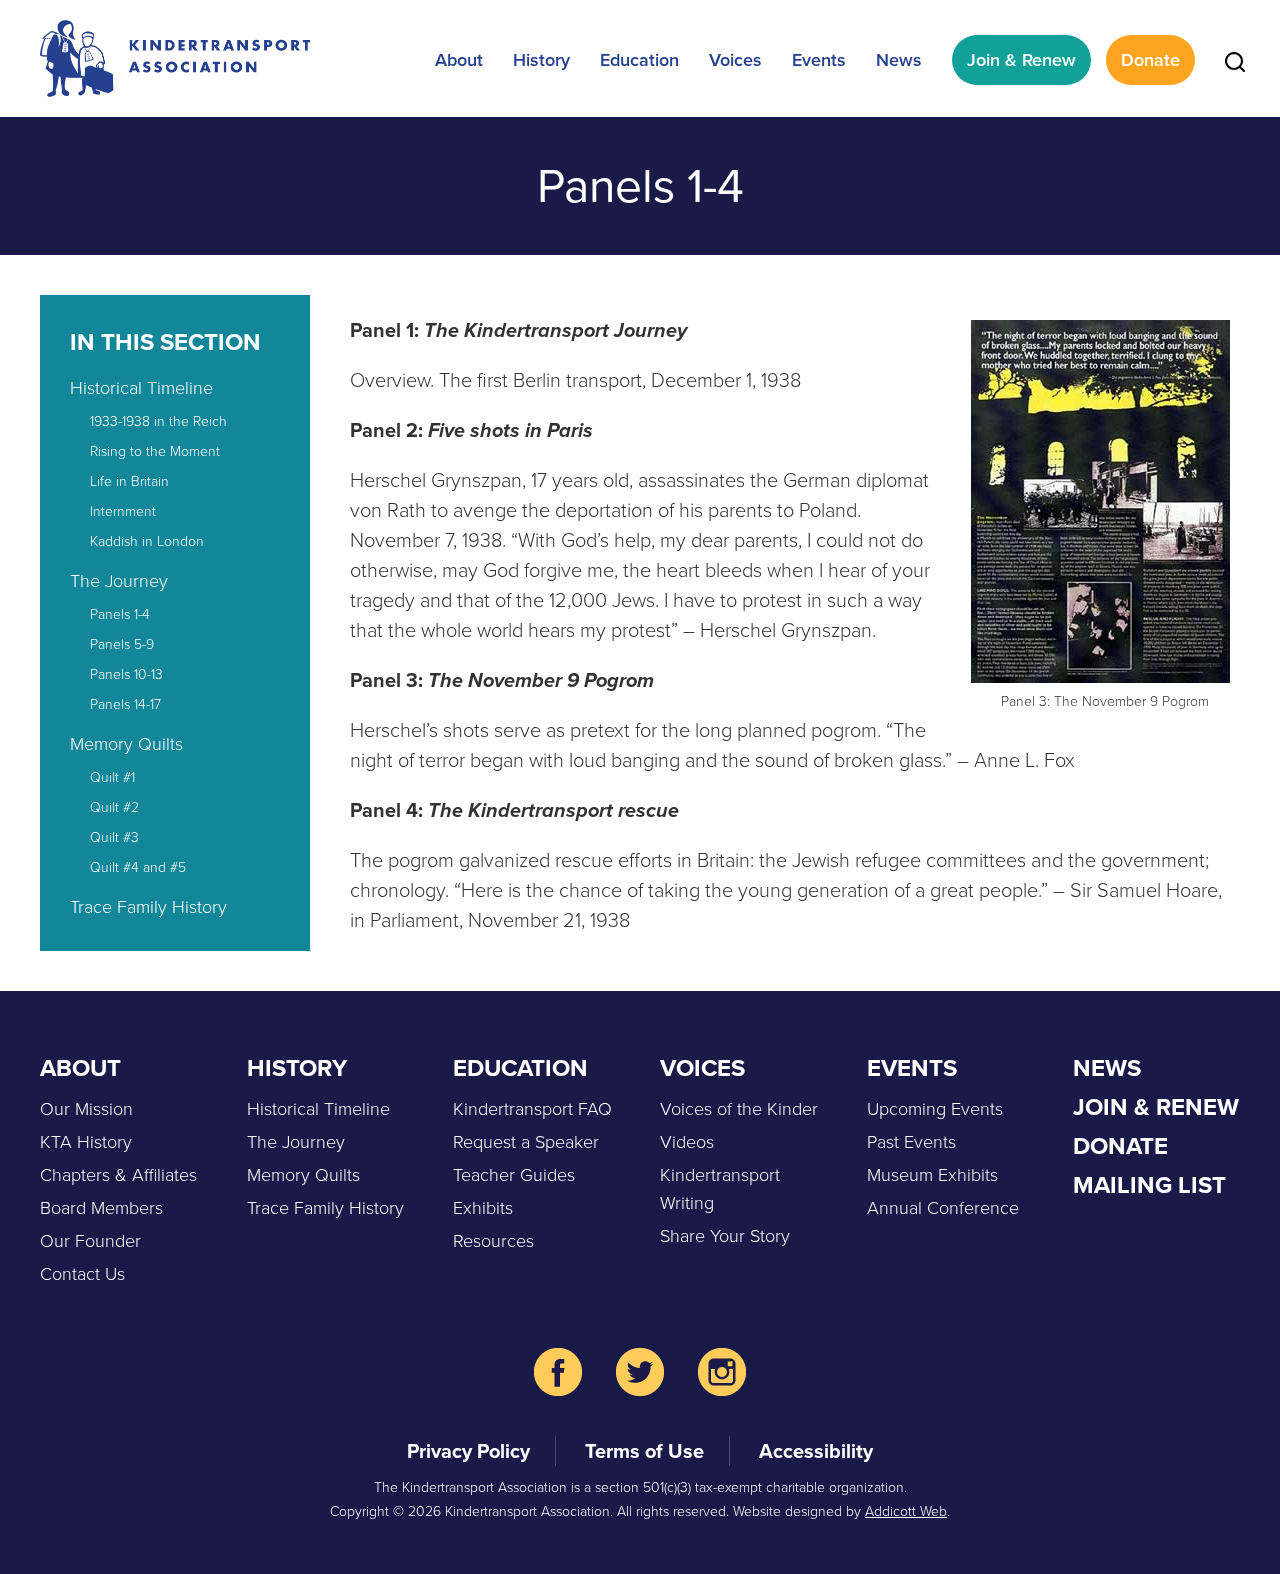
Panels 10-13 (126, 674)
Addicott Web (906, 1511)
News (899, 60)
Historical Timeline (141, 388)
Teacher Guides (514, 1175)
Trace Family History (148, 907)
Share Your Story (725, 1236)
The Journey (119, 581)
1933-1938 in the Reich (158, 421)
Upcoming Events (935, 1109)
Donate (1150, 60)
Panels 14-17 (125, 704)
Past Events (911, 1142)
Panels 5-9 (122, 644)
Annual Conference (943, 1208)
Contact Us (82, 1274)
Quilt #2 (114, 807)
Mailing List (1149, 1185)
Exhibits (483, 1208)
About (459, 60)
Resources (493, 1241)
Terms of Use (644, 1451)
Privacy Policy (468, 1451)
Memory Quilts (126, 744)
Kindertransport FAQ (532, 1109)
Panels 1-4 (120, 614)
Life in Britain (129, 481)
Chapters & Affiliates (118, 1175)
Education (639, 60)
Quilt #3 (114, 837)
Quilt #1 (112, 777)
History (541, 60)
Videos (687, 1142)
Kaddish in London (147, 541)
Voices (735, 60)
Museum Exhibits (932, 1175)
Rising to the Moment (155, 451)
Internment (123, 511)
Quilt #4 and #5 (138, 867)
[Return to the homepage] (175, 58)
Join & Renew (1021, 60)
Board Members (101, 1208)
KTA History (86, 1142)
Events (819, 60)
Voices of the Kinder (739, 1109)
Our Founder (90, 1241)
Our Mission (86, 1109)
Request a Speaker (526, 1142)
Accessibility (816, 1451)
